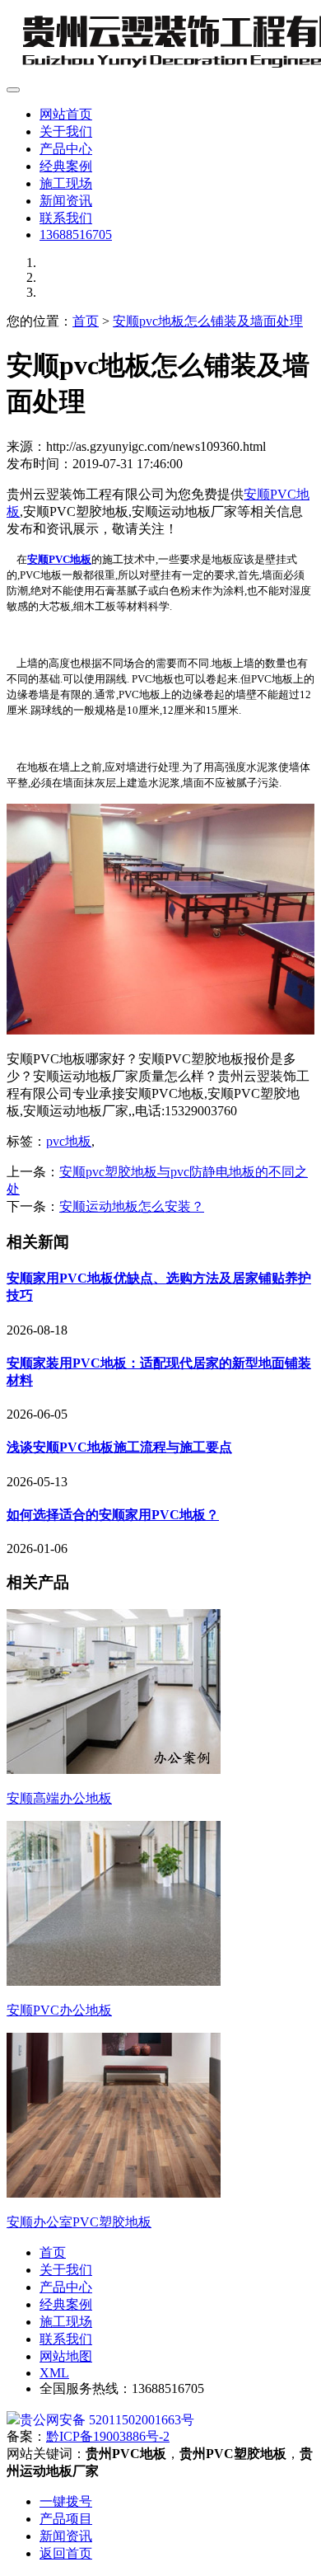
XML (54, 2373)
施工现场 (66, 183)
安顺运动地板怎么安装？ (132, 1206)
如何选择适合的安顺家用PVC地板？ (113, 1515)
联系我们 (66, 218)
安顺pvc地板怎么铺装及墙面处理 (208, 321)
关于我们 (66, 131)
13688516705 (76, 235)
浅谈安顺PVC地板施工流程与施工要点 (119, 1447)
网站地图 (66, 2356)
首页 (86, 321)
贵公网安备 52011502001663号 (107, 2420)
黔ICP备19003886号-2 (108, 2436)
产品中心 (66, 149)
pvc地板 (69, 1141)
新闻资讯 (66, 201)
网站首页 (66, 114)
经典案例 (66, 166)
